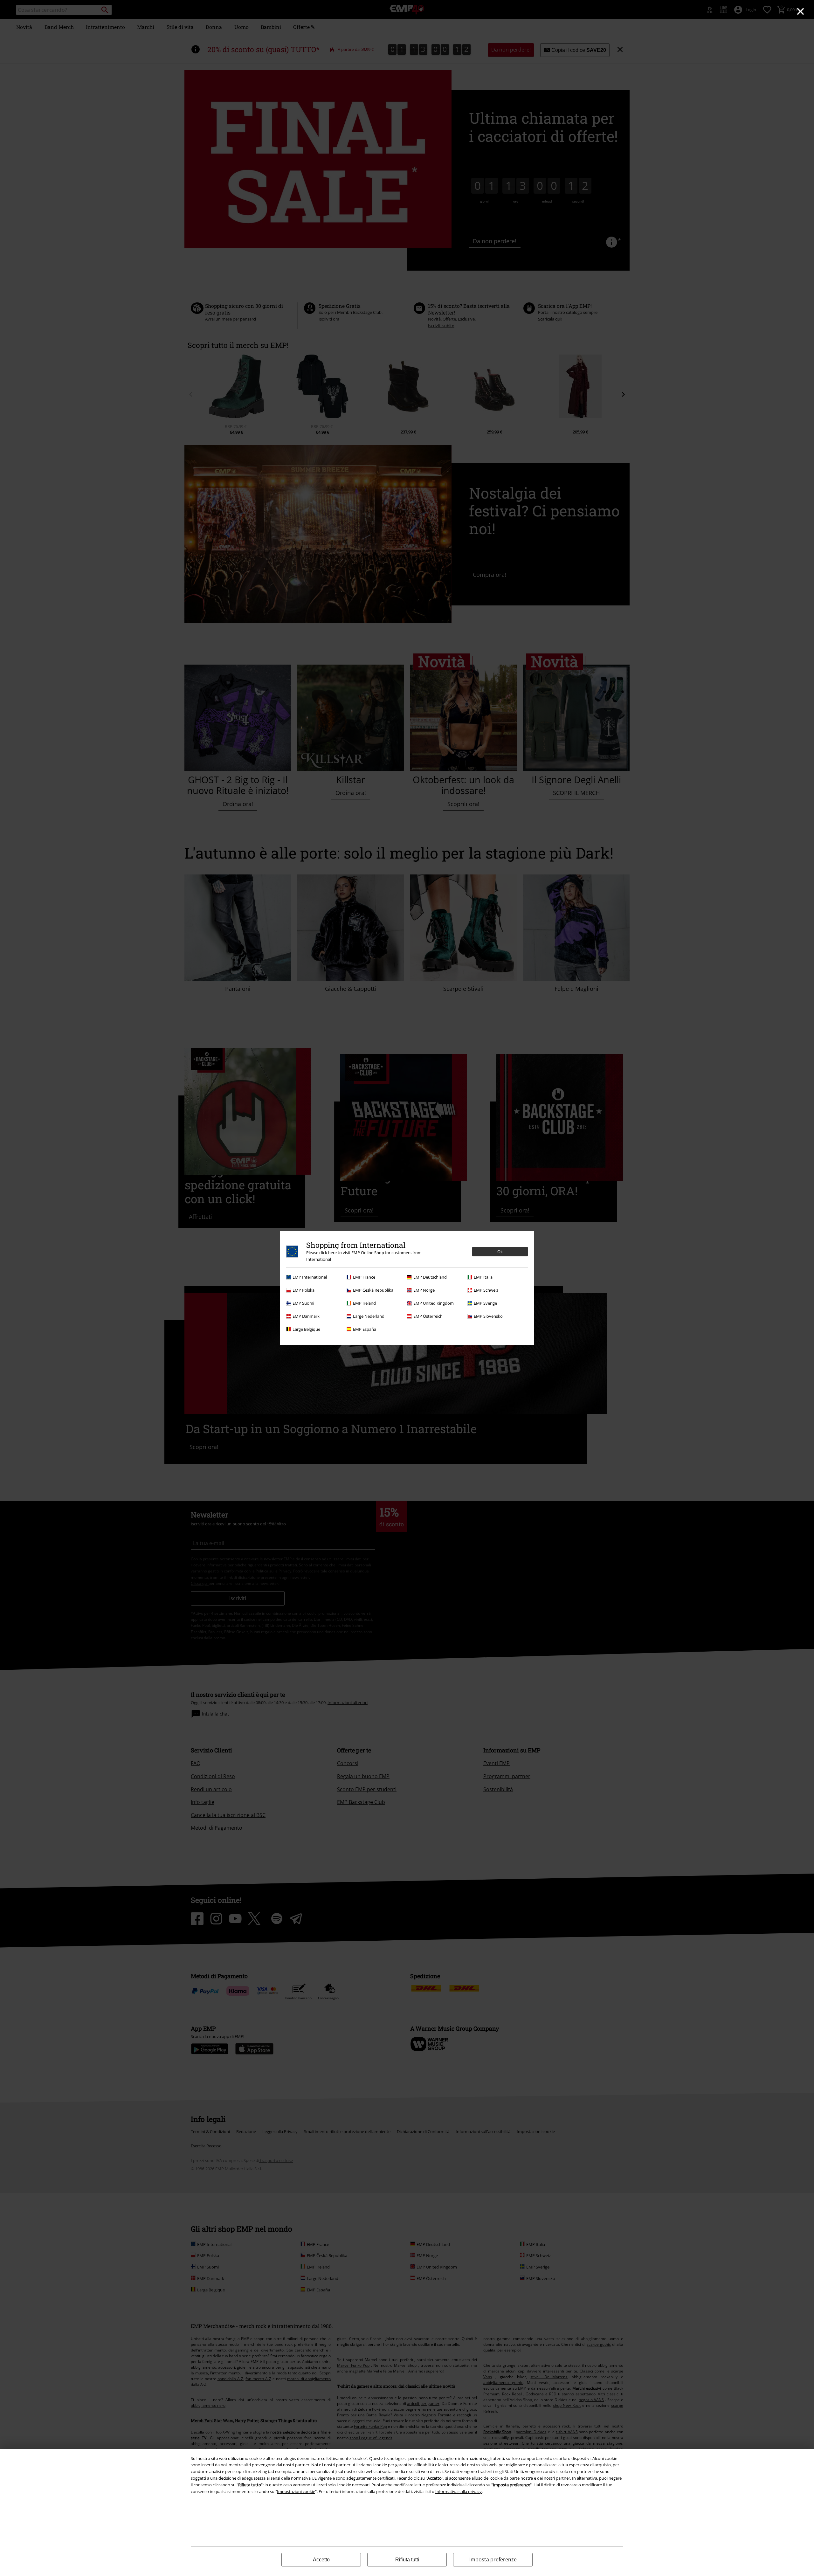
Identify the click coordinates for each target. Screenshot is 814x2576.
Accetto (321, 2560)
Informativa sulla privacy (459, 2491)
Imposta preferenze (493, 2559)
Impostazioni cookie (296, 2491)
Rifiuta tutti (407, 2560)
